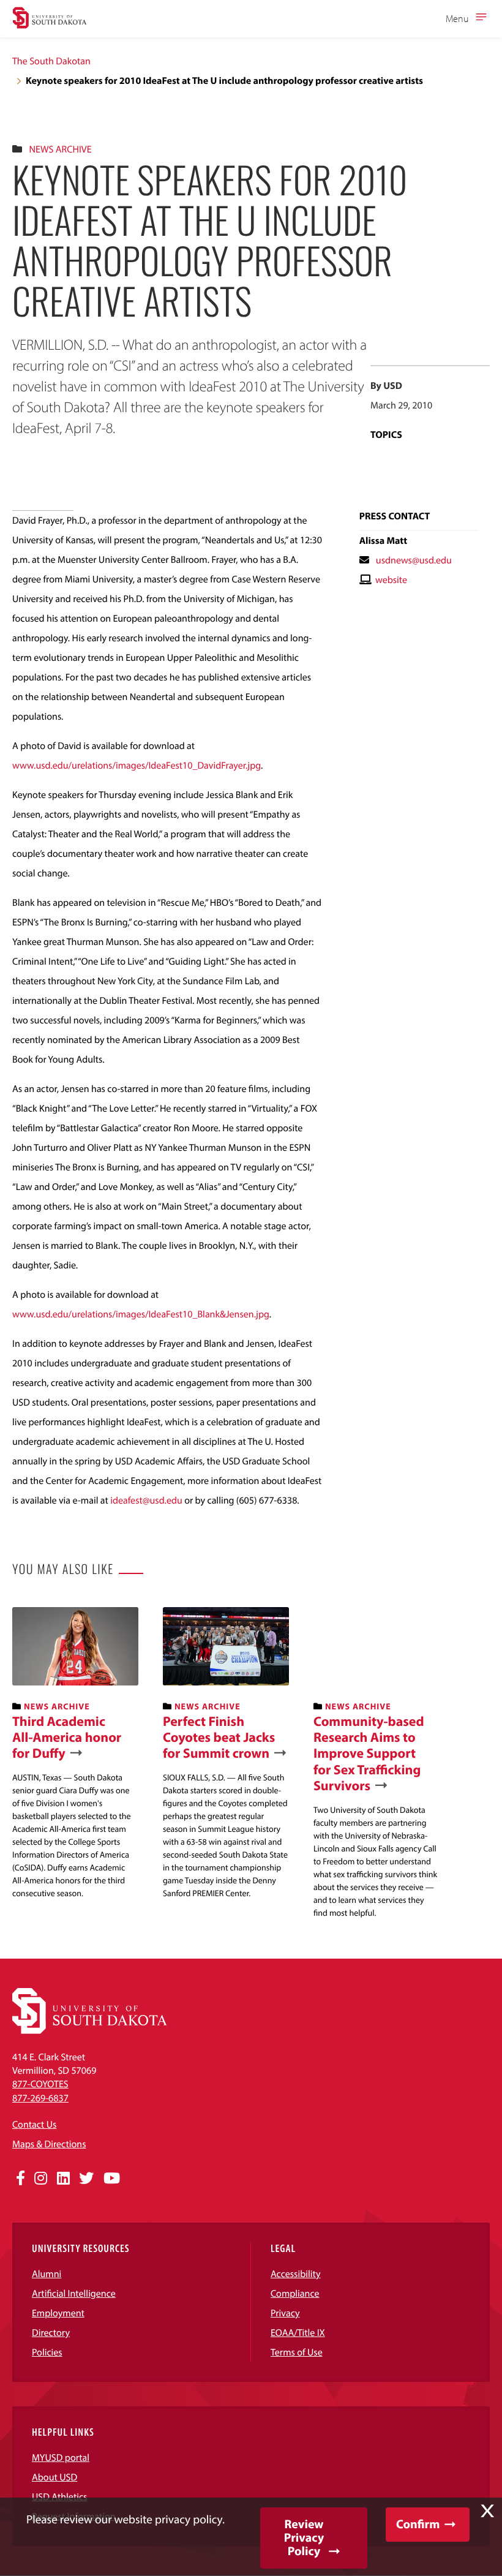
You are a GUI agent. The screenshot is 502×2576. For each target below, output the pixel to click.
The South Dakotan (51, 61)
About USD (54, 2477)
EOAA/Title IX (298, 2333)
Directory (51, 2333)
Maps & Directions (49, 2144)
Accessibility (296, 2274)
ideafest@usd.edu (146, 1501)
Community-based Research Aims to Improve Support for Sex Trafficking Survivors (369, 1753)
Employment (58, 2313)
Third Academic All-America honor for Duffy (67, 1737)
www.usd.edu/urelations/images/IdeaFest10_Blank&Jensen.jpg (141, 1314)
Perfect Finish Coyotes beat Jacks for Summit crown (219, 1737)
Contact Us (34, 2125)
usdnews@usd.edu (414, 560)
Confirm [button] (418, 2524)
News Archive (60, 149)
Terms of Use (297, 2352)
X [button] (487, 2511)
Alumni (47, 2274)
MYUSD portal (61, 2458)
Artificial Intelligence (74, 2294)
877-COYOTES (40, 2084)
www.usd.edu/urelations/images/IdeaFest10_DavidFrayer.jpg (137, 766)
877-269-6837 (40, 2098)
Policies (47, 2352)
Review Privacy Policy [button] (304, 2538)
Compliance (295, 2294)
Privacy (285, 2313)
